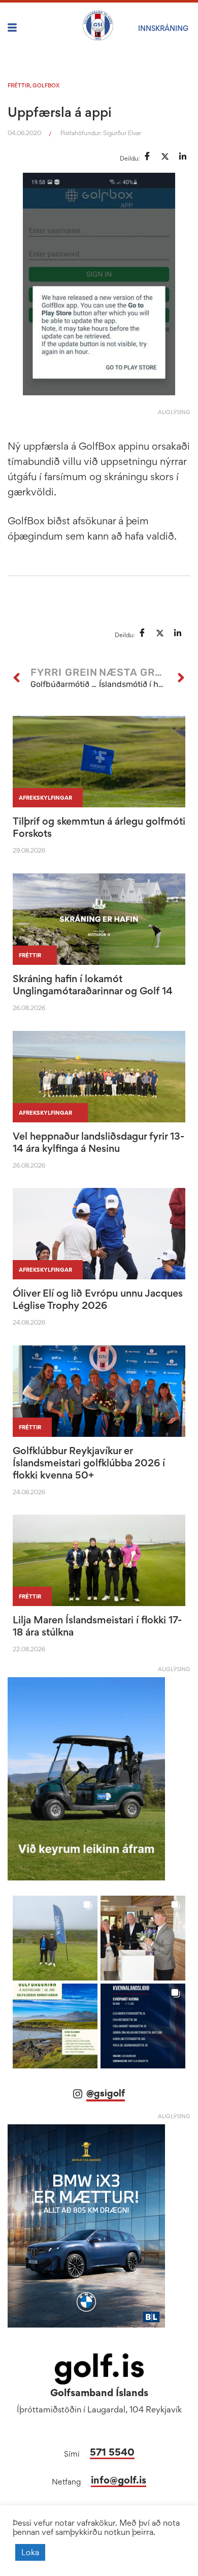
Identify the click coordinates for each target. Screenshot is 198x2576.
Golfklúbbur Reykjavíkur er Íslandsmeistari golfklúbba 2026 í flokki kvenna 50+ (89, 1463)
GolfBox (46, 85)
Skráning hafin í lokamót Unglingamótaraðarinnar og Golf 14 (93, 985)
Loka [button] (30, 2552)
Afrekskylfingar (45, 798)
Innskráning (163, 28)
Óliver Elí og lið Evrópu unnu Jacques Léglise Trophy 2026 (98, 1299)
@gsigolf (106, 2093)
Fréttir (19, 85)
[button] (55, 1938)
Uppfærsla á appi (60, 112)
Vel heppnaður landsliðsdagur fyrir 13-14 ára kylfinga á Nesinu (98, 1142)
